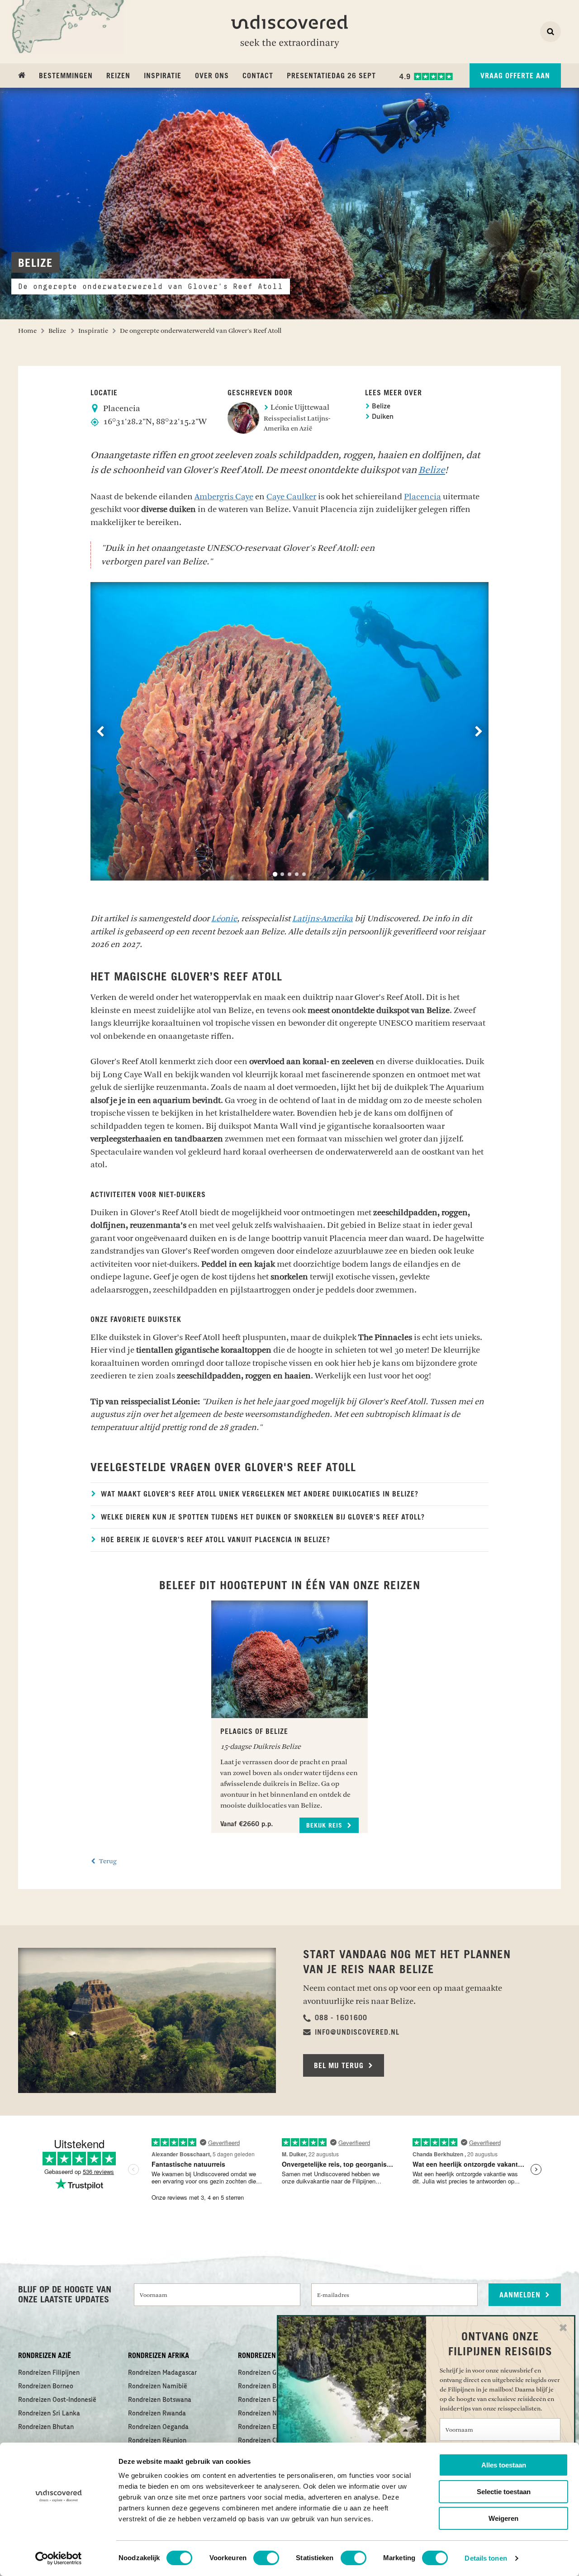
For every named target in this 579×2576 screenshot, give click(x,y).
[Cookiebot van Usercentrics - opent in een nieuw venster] (59, 2558)
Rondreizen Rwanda (157, 2414)
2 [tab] (282, 874)
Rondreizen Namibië (158, 2387)
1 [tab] (275, 874)
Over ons (212, 76)
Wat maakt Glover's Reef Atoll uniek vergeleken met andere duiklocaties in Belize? (259, 1494)
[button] (335, 2018)
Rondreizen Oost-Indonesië (57, 2400)
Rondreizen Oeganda (158, 2427)
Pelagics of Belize (254, 1732)
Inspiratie (163, 76)
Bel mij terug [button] (340, 2066)
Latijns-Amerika (323, 919)
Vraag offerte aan (515, 76)
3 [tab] (289, 874)
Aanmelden (521, 2295)
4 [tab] (297, 874)
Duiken (382, 417)
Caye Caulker (291, 497)
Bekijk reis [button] (325, 1826)
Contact (258, 76)
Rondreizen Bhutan (46, 2427)
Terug (107, 1861)
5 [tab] (304, 874)
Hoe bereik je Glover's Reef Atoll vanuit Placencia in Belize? (214, 1540)
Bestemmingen (66, 76)
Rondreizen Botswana (160, 2400)
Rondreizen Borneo (46, 2387)
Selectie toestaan (504, 2492)
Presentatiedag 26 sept (331, 76)
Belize (380, 407)
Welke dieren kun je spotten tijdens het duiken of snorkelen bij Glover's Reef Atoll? (262, 1517)
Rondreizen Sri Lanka (49, 2414)
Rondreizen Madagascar (162, 2373)
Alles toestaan (504, 2465)
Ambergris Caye (224, 497)
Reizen (118, 76)
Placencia (422, 497)
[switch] (266, 2558)
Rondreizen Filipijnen (49, 2373)
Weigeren (503, 2518)
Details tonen (486, 2558)
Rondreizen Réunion (157, 2441)
